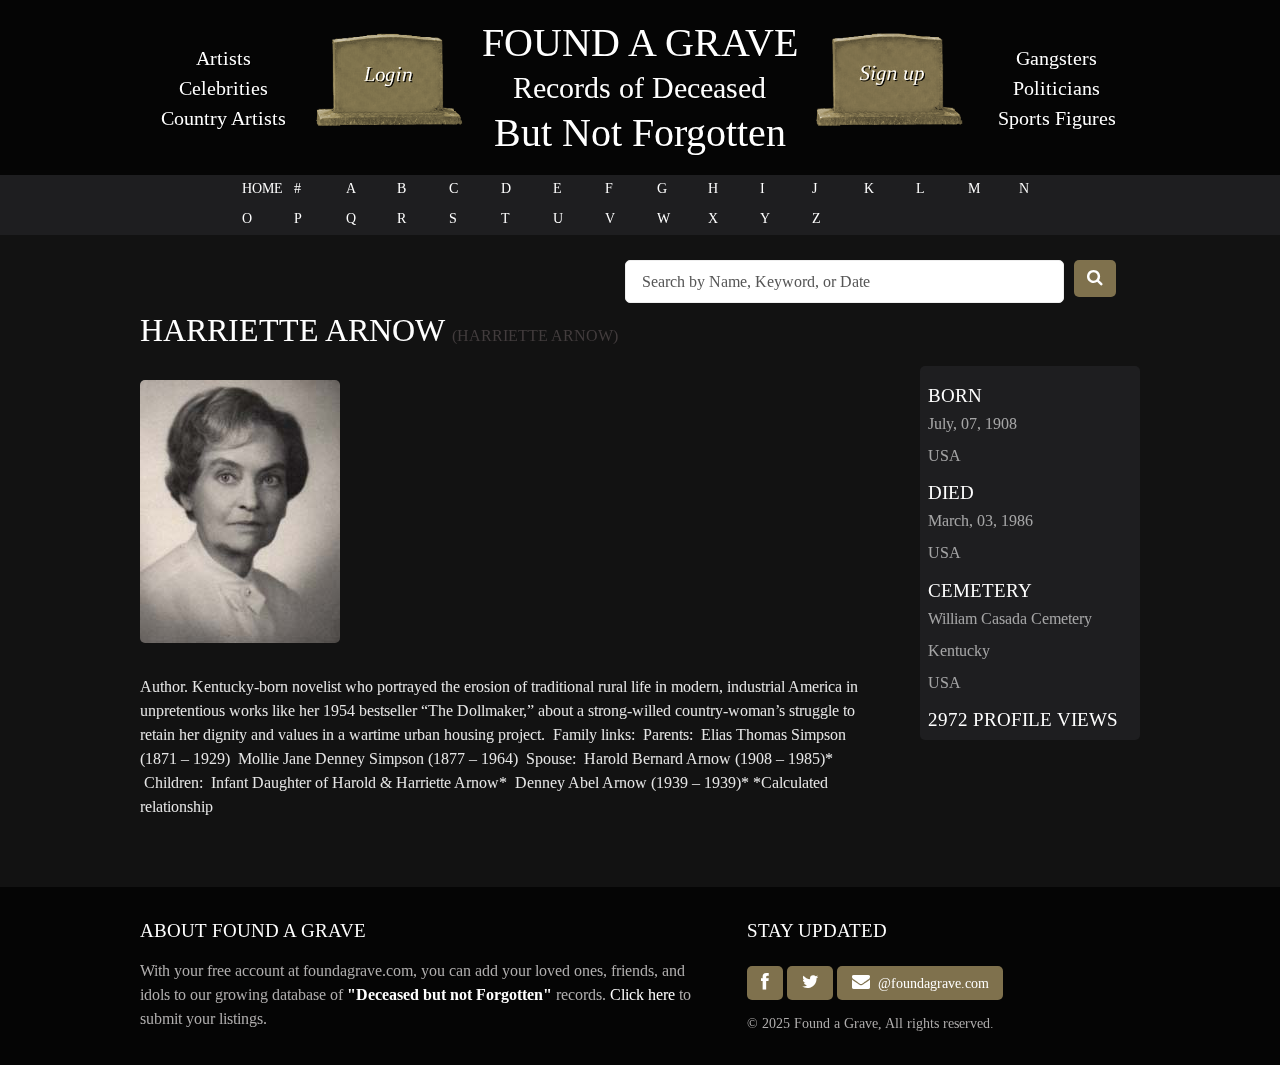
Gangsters (1056, 58)
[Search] (1095, 278)
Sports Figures (1057, 118)
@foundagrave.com (929, 983)
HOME (262, 188)
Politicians (1056, 88)
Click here (642, 994)
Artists (223, 58)
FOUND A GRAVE (640, 42)
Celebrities (223, 88)
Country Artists (223, 118)
